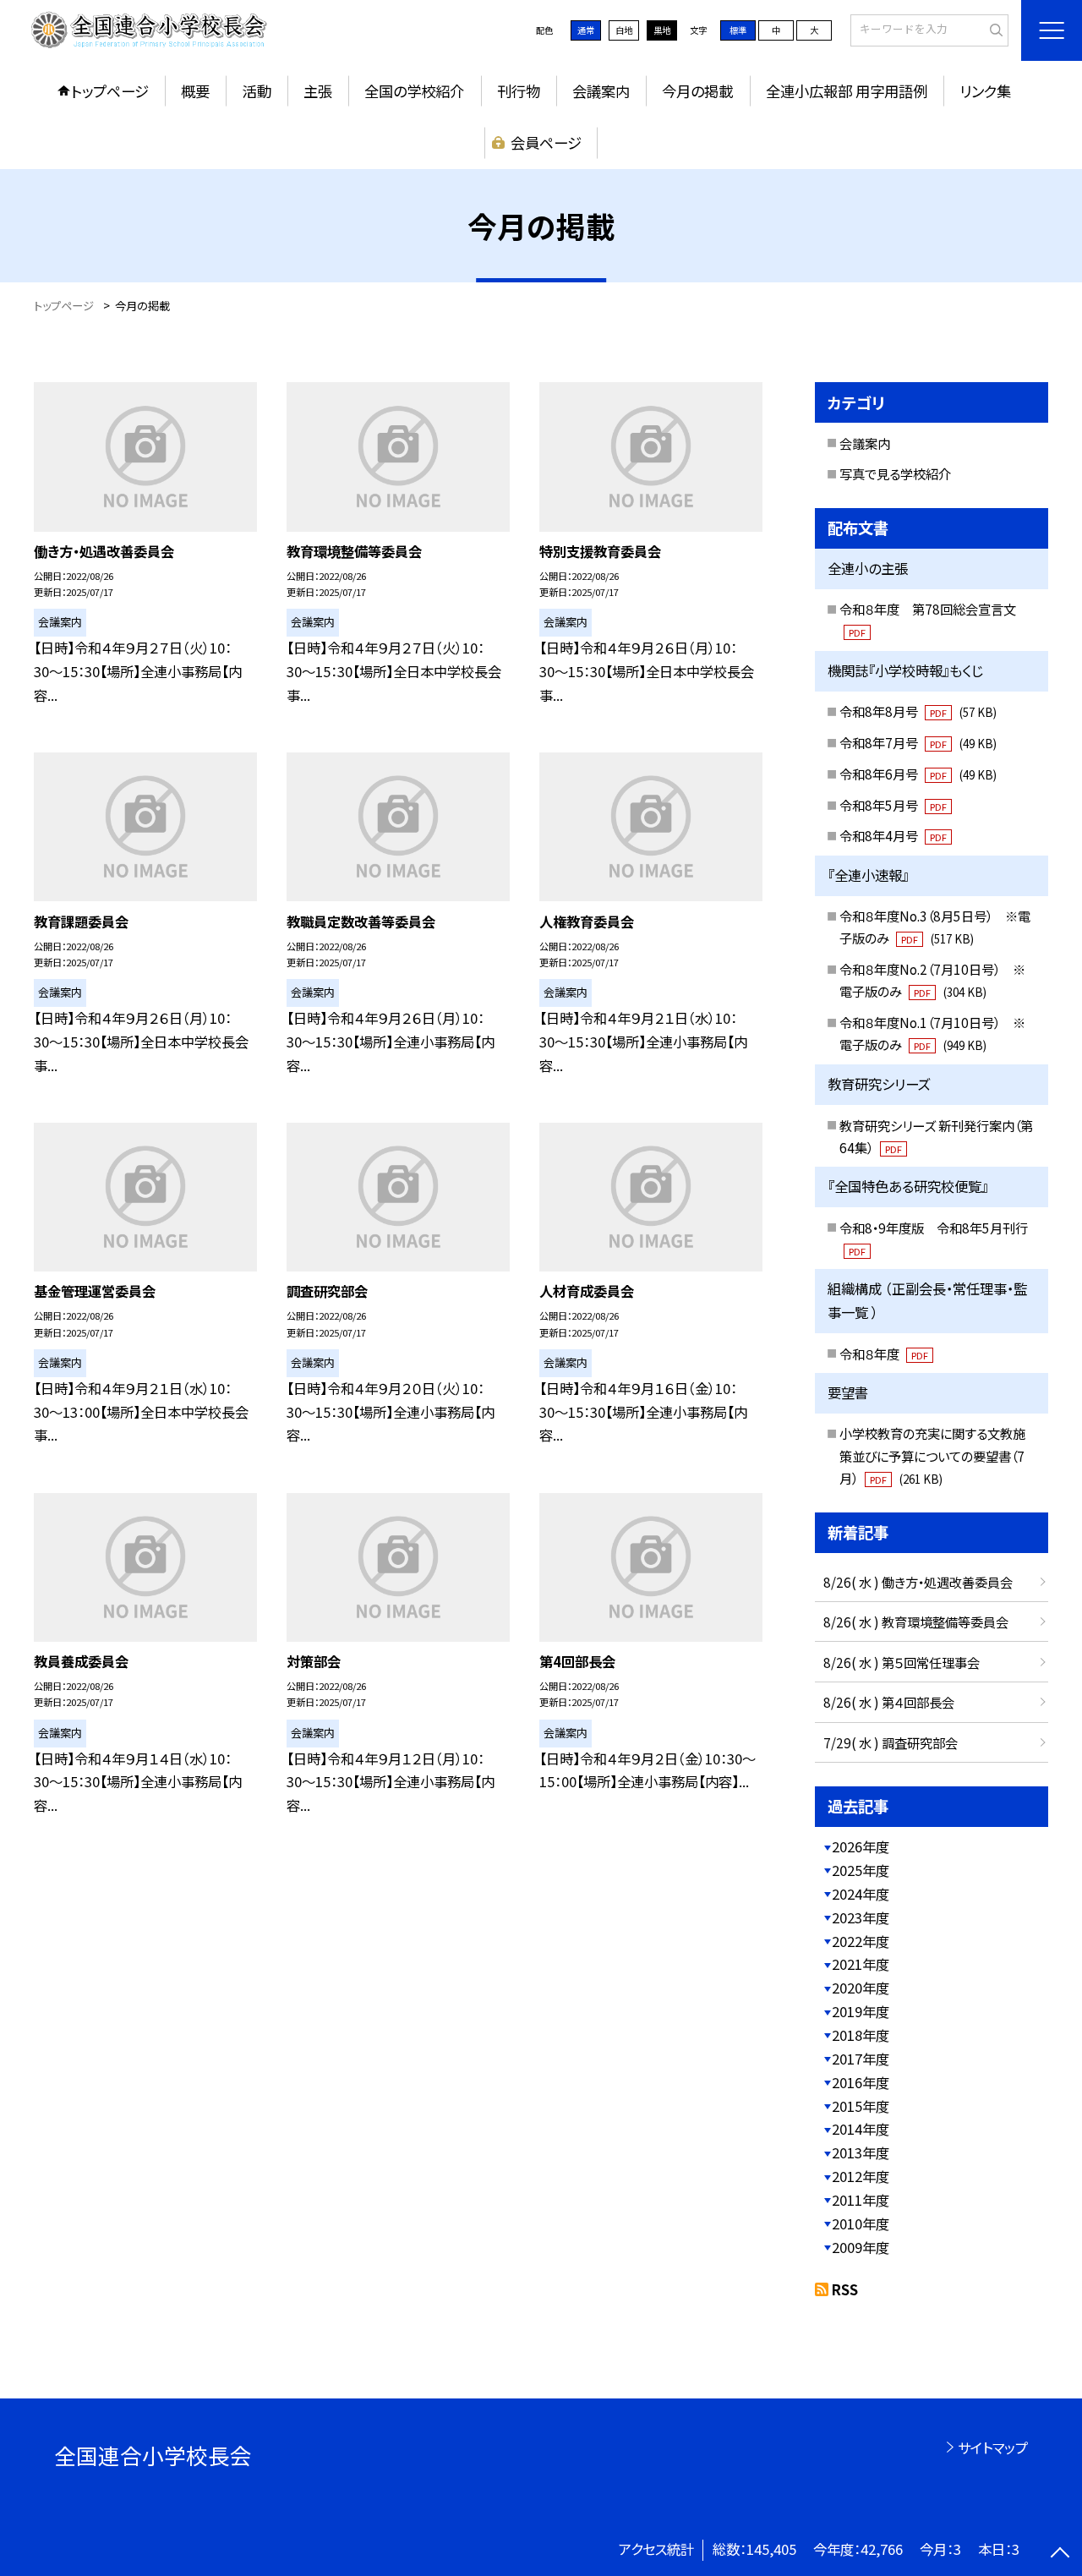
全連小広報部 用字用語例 (847, 91)
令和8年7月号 (918, 742)
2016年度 (861, 2082)
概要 (195, 91)
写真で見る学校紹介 (895, 473)
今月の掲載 (697, 91)
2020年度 (861, 1988)
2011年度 (861, 2200)
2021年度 (861, 1964)
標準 (738, 30)
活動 (257, 91)
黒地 (662, 30)
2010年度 (861, 2223)
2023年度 (861, 1917)
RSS (845, 2289)
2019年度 (861, 2011)
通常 (586, 30)
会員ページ (546, 142)
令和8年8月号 (918, 711)
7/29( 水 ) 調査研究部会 (891, 1742)
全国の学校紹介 (414, 91)
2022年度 (861, 1941)
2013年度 (861, 2152)
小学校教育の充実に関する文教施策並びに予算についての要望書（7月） (932, 1455)
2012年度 (861, 2176)
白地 (624, 30)
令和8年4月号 (893, 835)
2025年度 (861, 1870)
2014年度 (861, 2129)
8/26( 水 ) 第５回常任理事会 (902, 1662)
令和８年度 (884, 1354)
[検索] (994, 30)
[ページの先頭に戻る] (1060, 2554)
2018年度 (861, 2035)
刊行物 (519, 91)
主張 (318, 91)
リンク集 (985, 91)
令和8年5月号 (893, 805)
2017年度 (861, 2059)
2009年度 (861, 2247)
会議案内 (601, 91)
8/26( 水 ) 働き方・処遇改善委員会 (918, 1582)
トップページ (110, 91)
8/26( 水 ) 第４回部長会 (889, 1702)
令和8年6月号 (918, 774)
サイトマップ (993, 2447)
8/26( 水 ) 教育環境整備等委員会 (916, 1622)
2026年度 (861, 1846)
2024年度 (861, 1894)
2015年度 (861, 2106)
